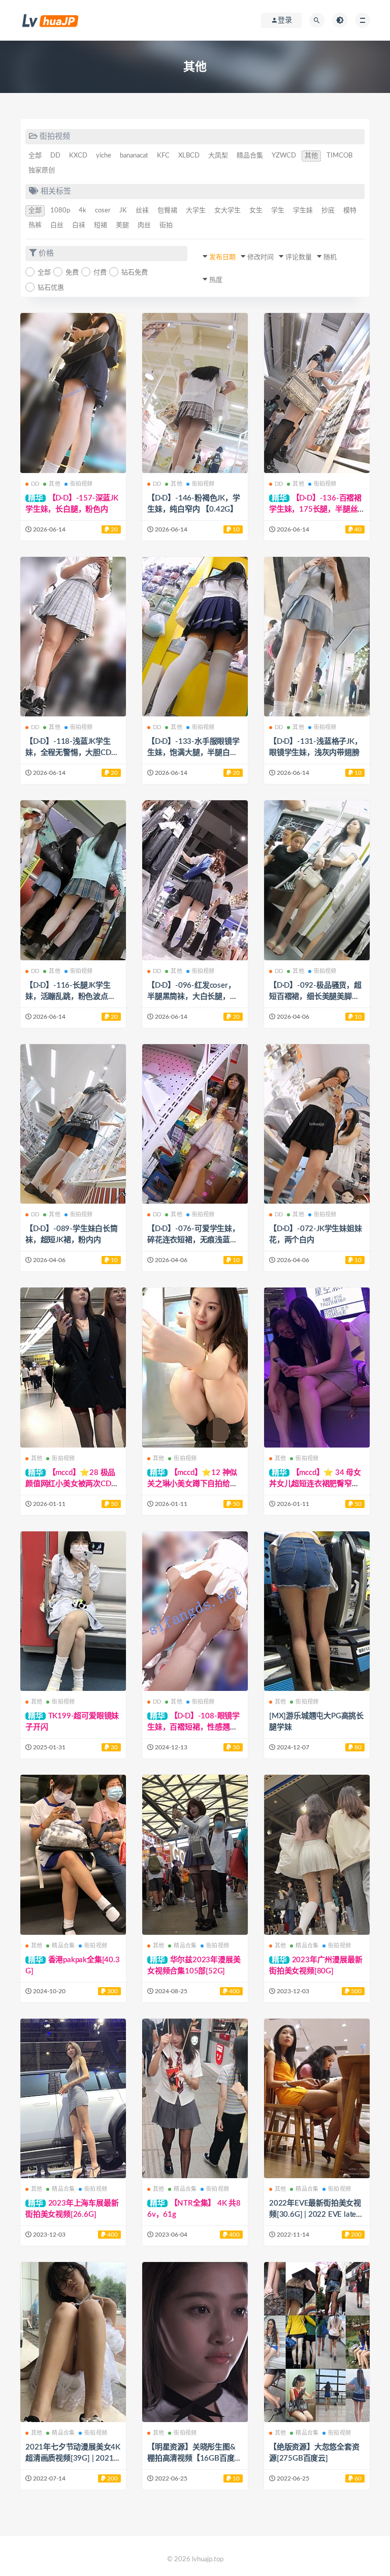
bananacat (134, 156)
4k (83, 211)
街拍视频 (82, 484)
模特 (350, 211)
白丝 (57, 225)
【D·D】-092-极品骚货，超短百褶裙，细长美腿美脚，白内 (315, 997)
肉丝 (144, 225)
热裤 (35, 225)
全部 (35, 156)
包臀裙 (167, 211)
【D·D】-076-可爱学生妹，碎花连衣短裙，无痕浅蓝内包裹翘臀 (193, 1240)
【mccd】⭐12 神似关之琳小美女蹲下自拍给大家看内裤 (192, 1484)
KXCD (78, 156)
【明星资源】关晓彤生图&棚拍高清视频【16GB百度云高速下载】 (194, 2458)
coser (103, 211)
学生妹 (303, 211)
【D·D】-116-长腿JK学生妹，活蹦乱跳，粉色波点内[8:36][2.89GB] (71, 997)
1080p (60, 211)
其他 (311, 156)
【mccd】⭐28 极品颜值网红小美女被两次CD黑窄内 (72, 1484)
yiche (104, 156)
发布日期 (222, 257)
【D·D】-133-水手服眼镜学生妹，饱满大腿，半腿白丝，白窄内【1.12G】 (193, 753)
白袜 (79, 225)
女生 (256, 211)
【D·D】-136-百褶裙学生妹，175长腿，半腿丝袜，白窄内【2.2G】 (315, 509)
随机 (330, 257)
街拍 (166, 225)
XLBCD (189, 156)
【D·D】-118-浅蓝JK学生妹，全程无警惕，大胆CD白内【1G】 (72, 753)
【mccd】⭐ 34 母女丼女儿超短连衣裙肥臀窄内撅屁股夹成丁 (315, 1484)
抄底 (328, 211)
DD (55, 156)
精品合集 (250, 156)
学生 (278, 211)
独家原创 (42, 170)
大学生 (196, 211)
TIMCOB (339, 156)
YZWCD (284, 156)
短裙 (101, 225)
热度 (216, 280)
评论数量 (299, 257)
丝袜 (142, 211)
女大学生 (227, 211)
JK (123, 211)
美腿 (122, 225)
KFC (163, 156)
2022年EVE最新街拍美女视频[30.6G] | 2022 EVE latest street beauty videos (316, 2214)
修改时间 (261, 257)
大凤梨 (218, 156)
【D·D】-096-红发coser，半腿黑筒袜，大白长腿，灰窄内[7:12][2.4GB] (192, 997)
